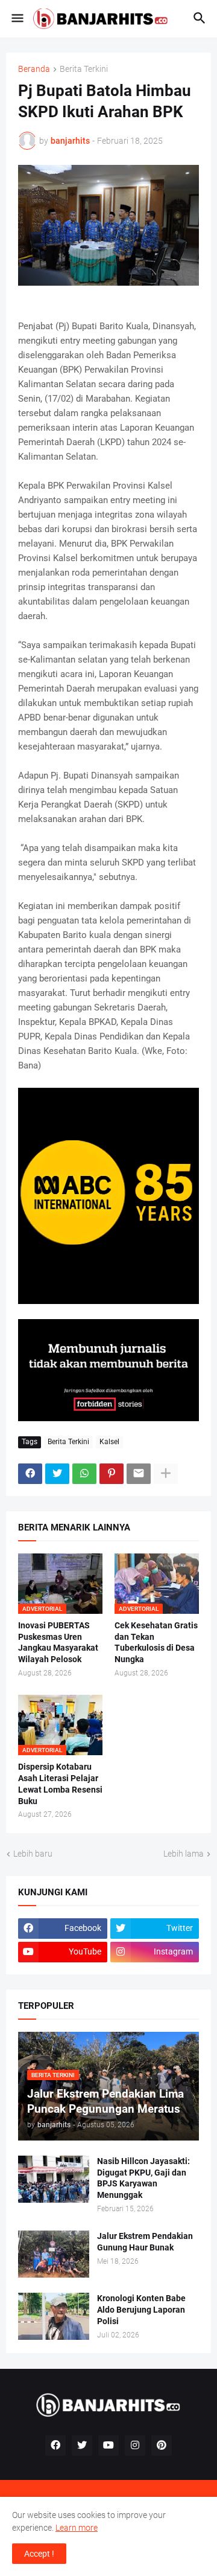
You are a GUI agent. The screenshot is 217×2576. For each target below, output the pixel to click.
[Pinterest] (112, 1474)
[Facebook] (30, 1474)
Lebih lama (184, 1854)
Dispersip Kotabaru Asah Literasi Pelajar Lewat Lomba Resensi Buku (60, 1784)
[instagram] (135, 2446)
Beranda (34, 69)
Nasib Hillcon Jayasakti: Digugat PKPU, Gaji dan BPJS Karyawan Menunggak (143, 2178)
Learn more (77, 2528)
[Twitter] (57, 1474)
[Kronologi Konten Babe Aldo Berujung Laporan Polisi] (54, 2316)
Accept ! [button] (39, 2554)
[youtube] (108, 2446)
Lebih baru (33, 1854)
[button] (17, 19)
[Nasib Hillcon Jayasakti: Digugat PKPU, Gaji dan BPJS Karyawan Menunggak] (54, 2179)
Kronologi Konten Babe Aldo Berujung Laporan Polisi (141, 2310)
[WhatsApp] (84, 1474)
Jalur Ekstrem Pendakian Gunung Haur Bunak (145, 2242)
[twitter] (82, 2446)
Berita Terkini (84, 69)
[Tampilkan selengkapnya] (166, 1474)
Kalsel (109, 1442)
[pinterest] (162, 2446)
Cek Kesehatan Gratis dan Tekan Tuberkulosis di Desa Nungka (156, 1643)
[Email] (139, 1474)
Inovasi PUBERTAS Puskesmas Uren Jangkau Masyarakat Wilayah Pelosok (58, 1643)
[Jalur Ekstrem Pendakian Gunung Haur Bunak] (54, 2254)
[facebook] (55, 2446)
